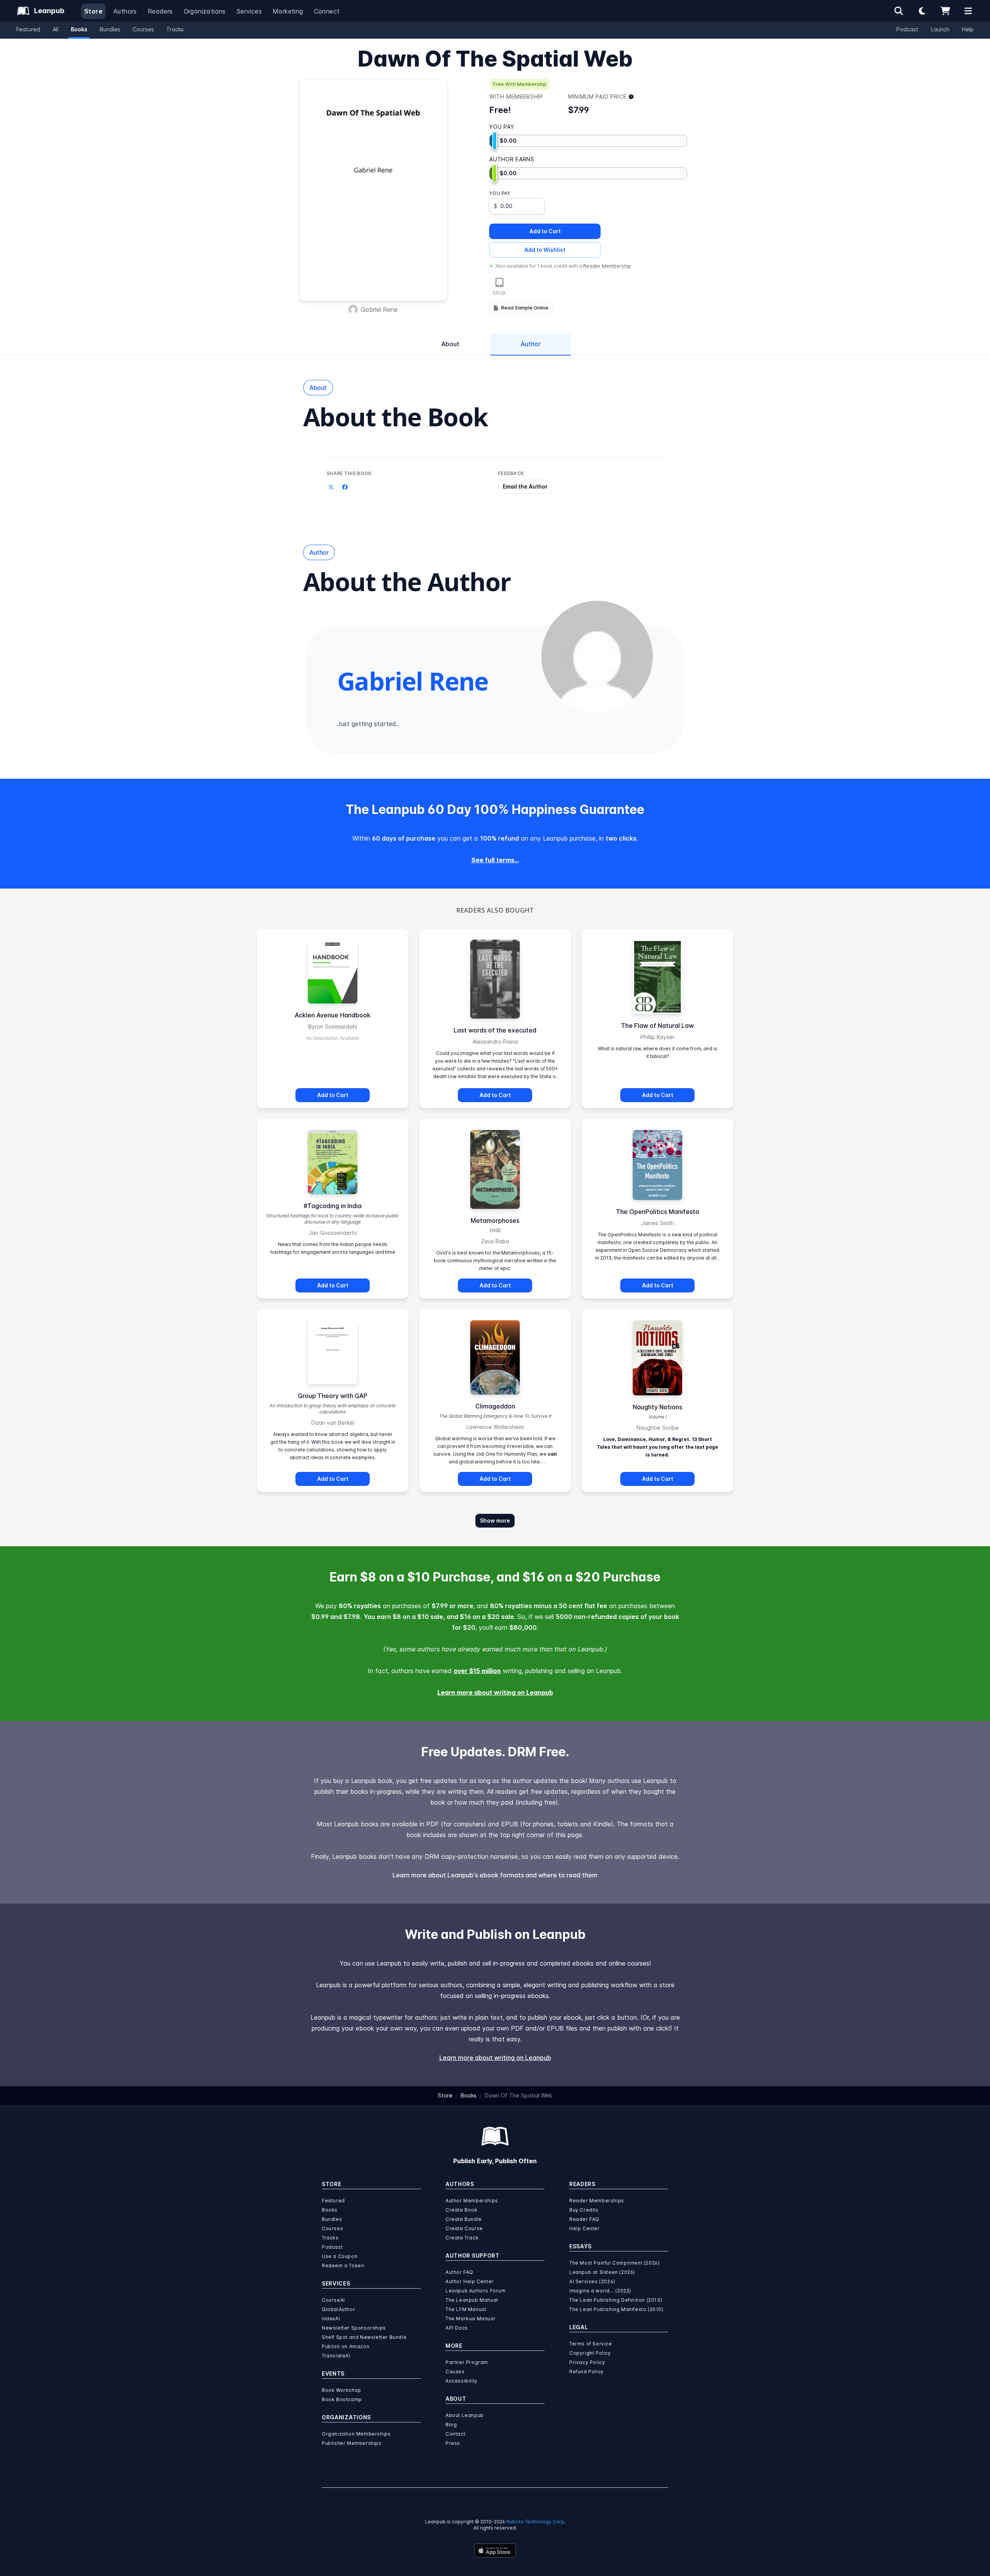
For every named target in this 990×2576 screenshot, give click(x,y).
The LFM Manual (466, 2309)
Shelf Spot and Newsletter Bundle (364, 2337)
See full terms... (495, 860)
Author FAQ (459, 2272)
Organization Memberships (356, 2434)
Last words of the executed (495, 1030)
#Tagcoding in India (333, 1206)
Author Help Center (470, 2281)
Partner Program (467, 2362)
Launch (940, 29)
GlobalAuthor (338, 2309)
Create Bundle (464, 2219)
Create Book (462, 2210)
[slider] (495, 141)
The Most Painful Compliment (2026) (614, 2263)
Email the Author (525, 486)
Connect (327, 11)
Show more (495, 1520)
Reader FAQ (584, 2219)
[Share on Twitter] (331, 487)
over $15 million (477, 1671)
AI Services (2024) (592, 2281)
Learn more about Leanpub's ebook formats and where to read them (495, 1875)
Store (93, 11)
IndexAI (331, 2319)
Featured (28, 29)
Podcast (907, 29)
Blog (451, 2425)
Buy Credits (584, 2210)
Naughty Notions (657, 1407)
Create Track (462, 2238)
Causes (455, 2372)
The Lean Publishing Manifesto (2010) (616, 2309)
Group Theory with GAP (333, 1396)
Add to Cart (545, 231)
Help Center (585, 2228)
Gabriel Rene (379, 309)
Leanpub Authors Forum (476, 2291)
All (55, 29)
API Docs (457, 2328)
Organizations (205, 11)
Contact (455, 2434)
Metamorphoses (495, 1220)
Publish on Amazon (346, 2346)
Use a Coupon (340, 2256)
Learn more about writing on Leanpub (495, 1692)
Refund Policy (586, 2372)
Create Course (464, 2228)
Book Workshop (341, 2390)
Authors (125, 11)
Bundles (110, 29)
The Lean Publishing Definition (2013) (616, 2300)
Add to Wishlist (545, 250)
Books (79, 29)
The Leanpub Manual (472, 2300)
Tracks (175, 29)
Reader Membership (607, 266)
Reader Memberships (597, 2201)
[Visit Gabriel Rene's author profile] (597, 656)
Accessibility (462, 2381)
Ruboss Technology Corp (535, 2522)
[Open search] (899, 11)
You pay (500, 193)
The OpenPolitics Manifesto (658, 1212)
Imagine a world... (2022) (600, 2291)
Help (968, 29)
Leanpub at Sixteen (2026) (602, 2272)
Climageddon (495, 1406)
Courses (143, 29)
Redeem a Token (343, 2266)
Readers (160, 11)
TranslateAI (336, 2356)
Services (249, 11)
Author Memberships (472, 2201)
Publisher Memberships (352, 2443)
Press (453, 2443)
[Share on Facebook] (345, 487)
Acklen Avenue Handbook (333, 1015)
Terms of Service (591, 2344)
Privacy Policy (587, 2362)
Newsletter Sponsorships (354, 2328)
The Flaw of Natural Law (657, 1026)
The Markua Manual (470, 2319)
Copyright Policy (590, 2353)
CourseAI (333, 2300)
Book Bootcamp (342, 2399)
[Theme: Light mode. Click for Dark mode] (922, 11)
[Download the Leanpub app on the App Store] (495, 2550)
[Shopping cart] (945, 11)
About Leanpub (465, 2415)
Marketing (288, 11)
